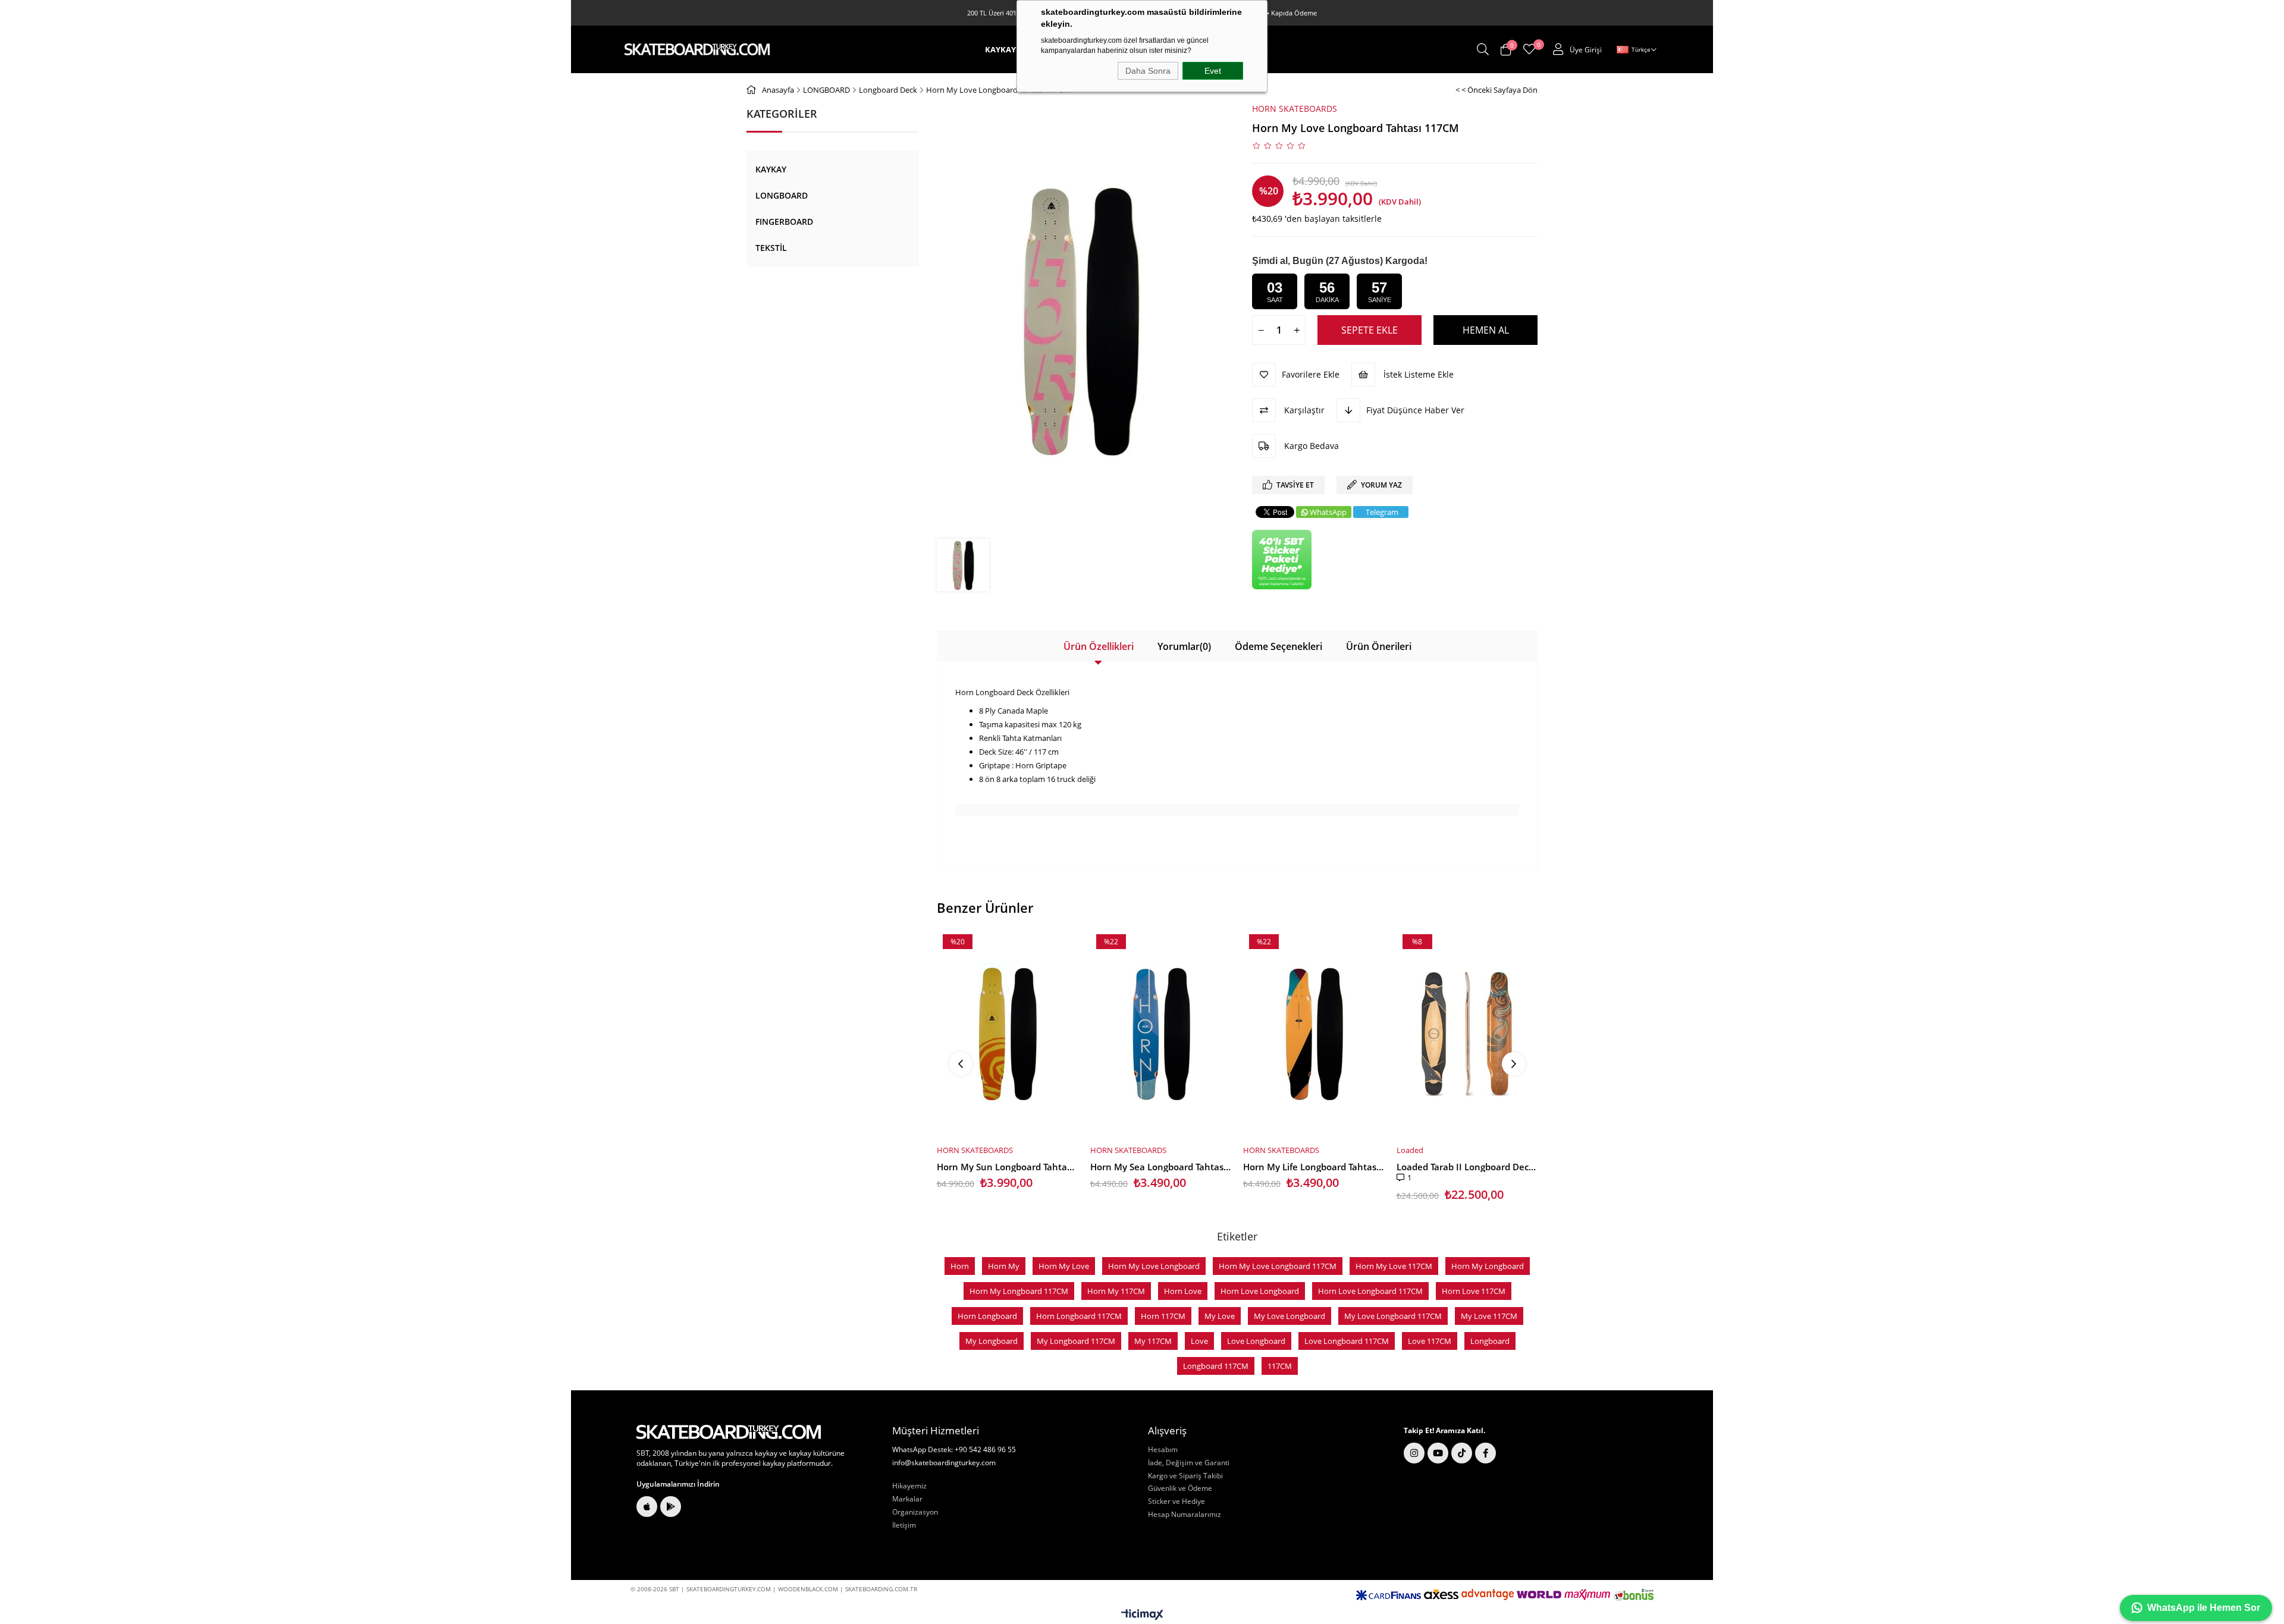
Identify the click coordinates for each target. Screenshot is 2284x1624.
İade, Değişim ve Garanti (1189, 1463)
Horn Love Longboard (1260, 1291)
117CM (1280, 1366)
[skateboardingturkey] (729, 1432)
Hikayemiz (909, 1486)
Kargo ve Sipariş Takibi (1185, 1476)
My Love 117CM (1489, 1316)
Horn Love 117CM (1474, 1291)
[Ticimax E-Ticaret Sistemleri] (1142, 1615)
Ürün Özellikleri (1099, 646)
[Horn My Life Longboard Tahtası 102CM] (1314, 1033)
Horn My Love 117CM (1394, 1266)
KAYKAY (771, 169)
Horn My (1004, 1266)
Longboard (1490, 1341)
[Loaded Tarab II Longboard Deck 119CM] (1467, 1033)
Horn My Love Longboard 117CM (1278, 1266)
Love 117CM (1430, 1341)
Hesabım (1163, 1450)
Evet (1213, 71)
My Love (1220, 1316)
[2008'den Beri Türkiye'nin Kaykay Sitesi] (697, 49)
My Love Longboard (1290, 1316)
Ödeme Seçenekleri (1279, 646)
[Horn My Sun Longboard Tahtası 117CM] (1008, 1033)
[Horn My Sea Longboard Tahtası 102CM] (1161, 1033)
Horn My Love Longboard (1154, 1266)
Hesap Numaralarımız (1185, 1515)
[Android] (671, 1507)
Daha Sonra (1148, 71)
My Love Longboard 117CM (1393, 1316)
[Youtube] (1438, 1453)
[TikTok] (1462, 1453)
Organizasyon (915, 1512)
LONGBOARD (782, 195)
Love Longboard (1256, 1341)
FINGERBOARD (784, 222)
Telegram (1382, 512)
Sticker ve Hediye (1176, 1502)
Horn (960, 1266)
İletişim (904, 1525)
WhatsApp (1328, 512)
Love (1199, 1341)
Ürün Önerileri (1379, 646)
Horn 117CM (1163, 1316)
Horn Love (1183, 1291)
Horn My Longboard (1488, 1266)
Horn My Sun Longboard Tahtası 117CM (1008, 1167)
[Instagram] (1414, 1453)
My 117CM (1153, 1341)
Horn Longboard (987, 1316)
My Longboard (992, 1341)
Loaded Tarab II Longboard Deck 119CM (1467, 1167)
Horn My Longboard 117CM (1019, 1291)
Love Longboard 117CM (1347, 1341)
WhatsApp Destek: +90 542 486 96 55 (954, 1450)
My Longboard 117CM (1076, 1341)
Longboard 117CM (1216, 1366)
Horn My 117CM (1116, 1291)
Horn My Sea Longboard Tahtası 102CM (1161, 1167)
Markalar (907, 1499)
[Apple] (647, 1507)
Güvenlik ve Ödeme (1180, 1488)
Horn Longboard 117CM (1079, 1316)
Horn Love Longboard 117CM (1370, 1291)
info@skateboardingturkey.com (944, 1463)
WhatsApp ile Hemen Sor (2204, 1608)
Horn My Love (1064, 1266)
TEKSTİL (771, 248)
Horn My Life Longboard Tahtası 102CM (1314, 1167)
